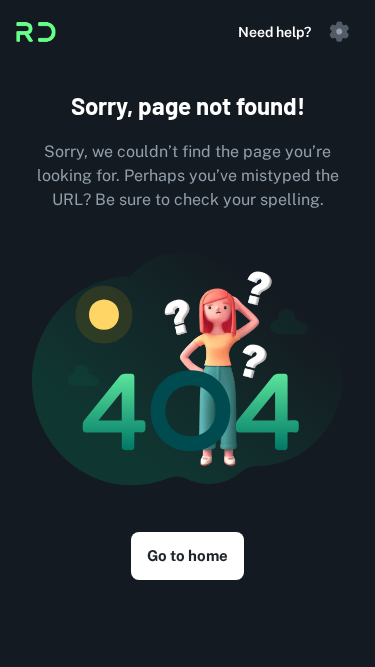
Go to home (187, 555)
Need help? (274, 32)
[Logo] (36, 32)
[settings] (339, 32)
